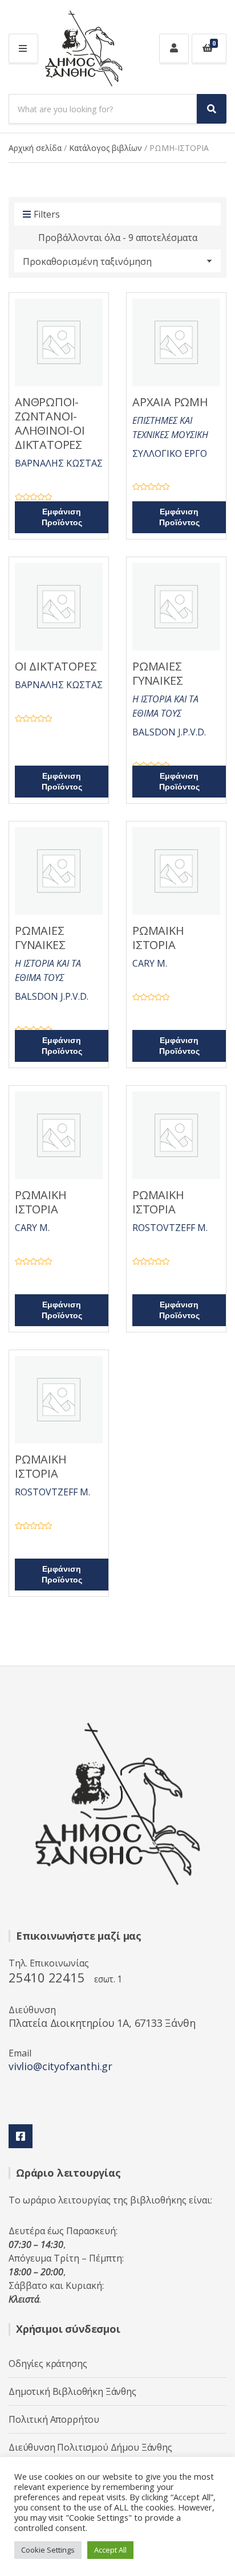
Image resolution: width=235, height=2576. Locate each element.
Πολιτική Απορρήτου (54, 2419)
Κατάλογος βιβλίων (106, 148)
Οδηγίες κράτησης (48, 2364)
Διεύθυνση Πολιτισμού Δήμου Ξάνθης (90, 2447)
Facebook (21, 2136)
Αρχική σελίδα (35, 148)
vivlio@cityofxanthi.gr (60, 2066)
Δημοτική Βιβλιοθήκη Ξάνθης (72, 2391)
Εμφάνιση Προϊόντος (62, 517)
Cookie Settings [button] (48, 2550)
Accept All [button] (110, 2550)
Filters (47, 214)
